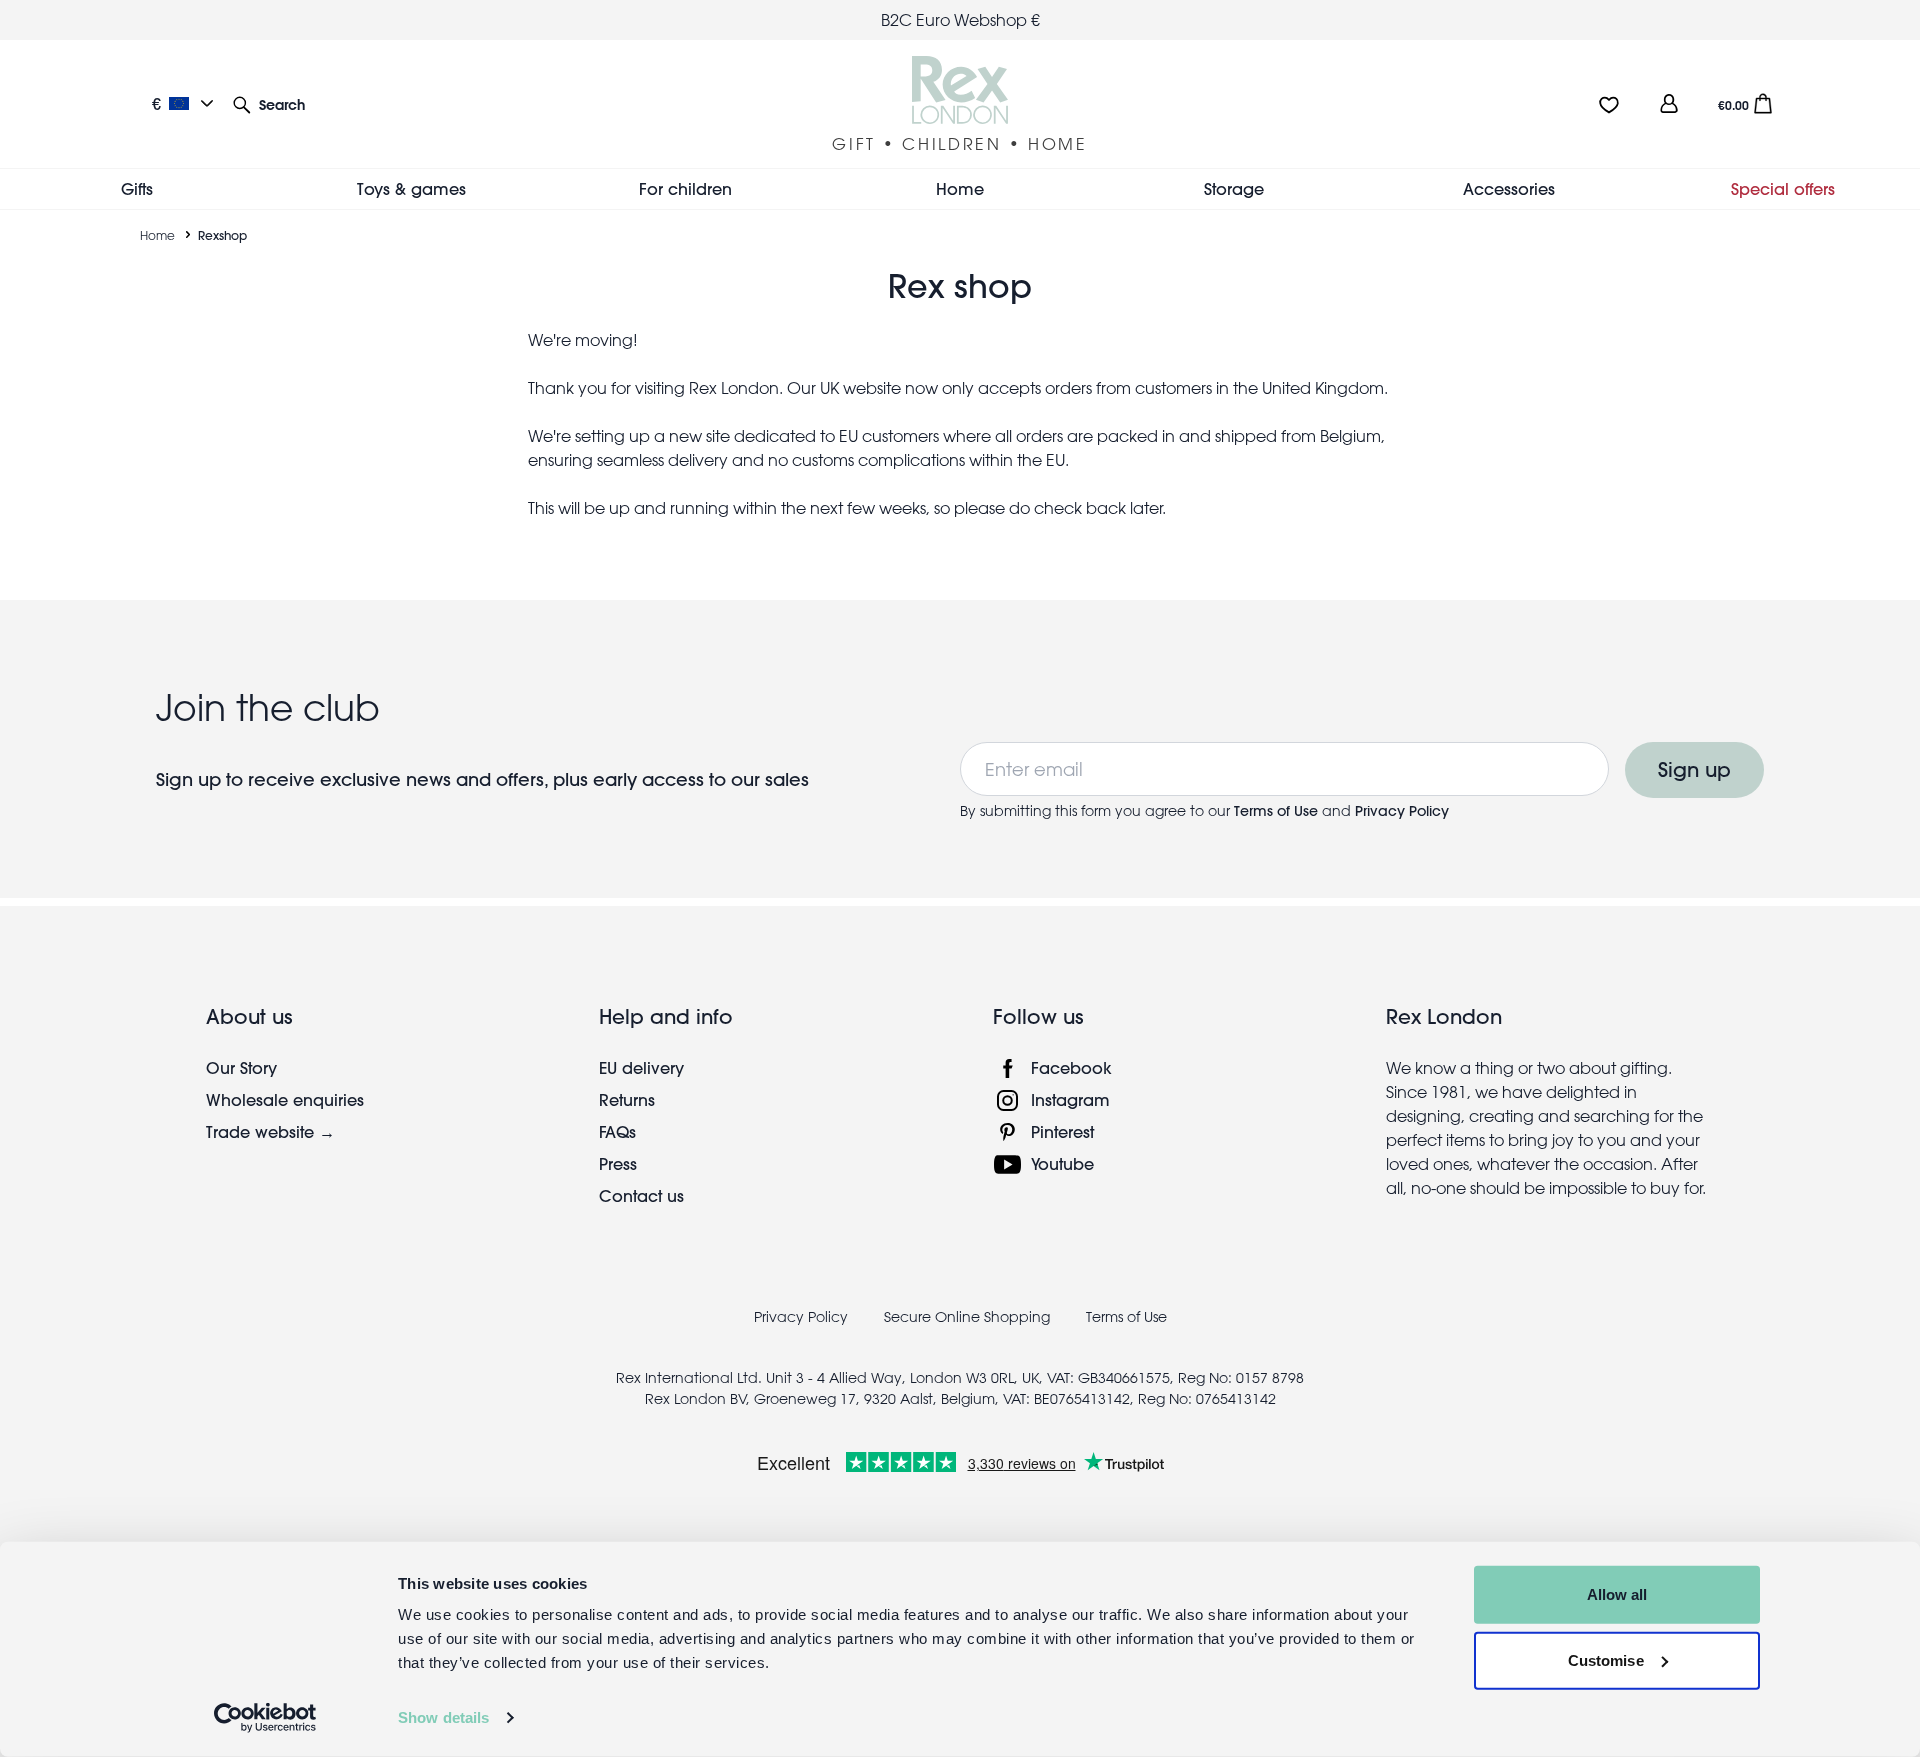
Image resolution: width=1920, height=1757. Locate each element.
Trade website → (270, 1131)
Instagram (1070, 1099)
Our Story (241, 1067)
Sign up (1694, 769)
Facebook (1071, 1067)
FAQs (617, 1131)
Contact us (641, 1195)
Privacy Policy (1402, 811)
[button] (269, 103)
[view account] (1669, 103)
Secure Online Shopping (969, 1317)
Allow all (1617, 1594)
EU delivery (641, 1067)
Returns (627, 1099)
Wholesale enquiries (285, 1099)
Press (618, 1163)
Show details (443, 1717)
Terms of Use (1278, 811)
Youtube (1062, 1163)
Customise (1606, 1659)
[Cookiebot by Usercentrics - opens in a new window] (265, 1718)
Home (157, 235)
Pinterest (1062, 1131)
